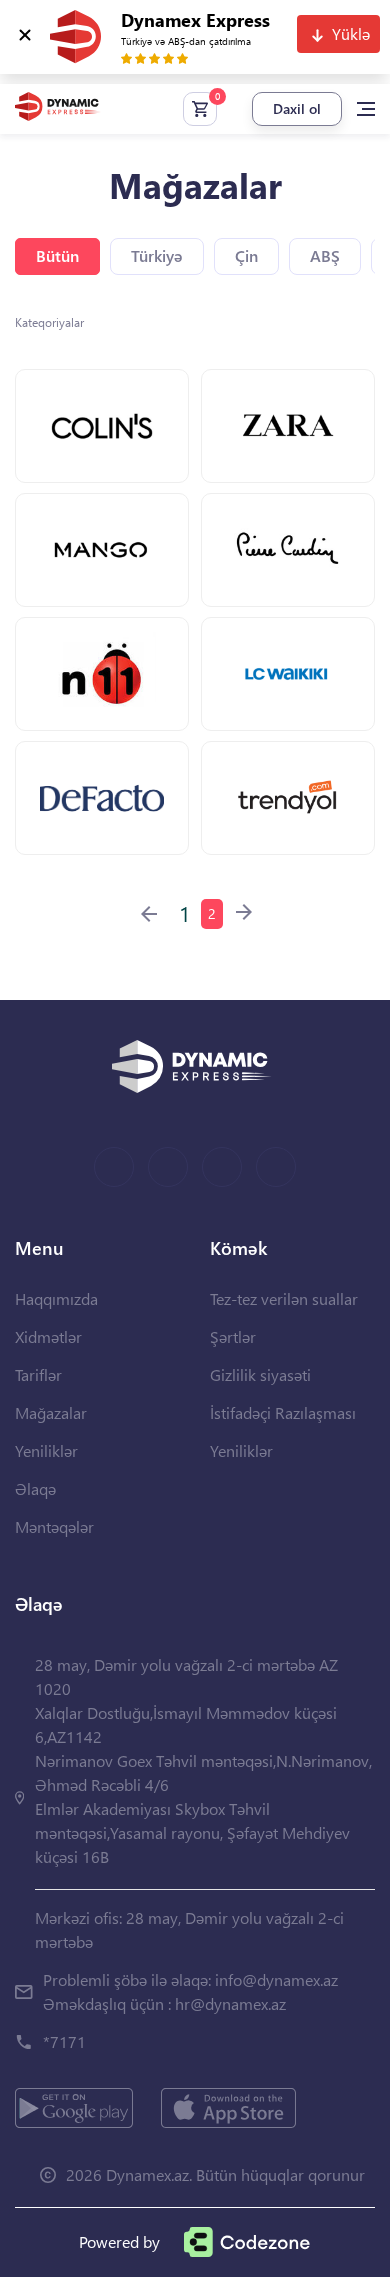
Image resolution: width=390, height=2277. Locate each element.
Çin (246, 255)
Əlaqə (35, 1488)
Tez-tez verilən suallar (284, 1298)
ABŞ (325, 255)
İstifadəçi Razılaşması (283, 1412)
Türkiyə (157, 255)
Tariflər (38, 1374)
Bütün (57, 255)
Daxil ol (297, 108)
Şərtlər (233, 1336)
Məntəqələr (54, 1526)
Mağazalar (51, 1412)
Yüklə (351, 33)
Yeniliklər (46, 1450)
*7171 (64, 2041)
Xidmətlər (48, 1336)
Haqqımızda (56, 1298)
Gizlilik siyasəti (260, 1374)
